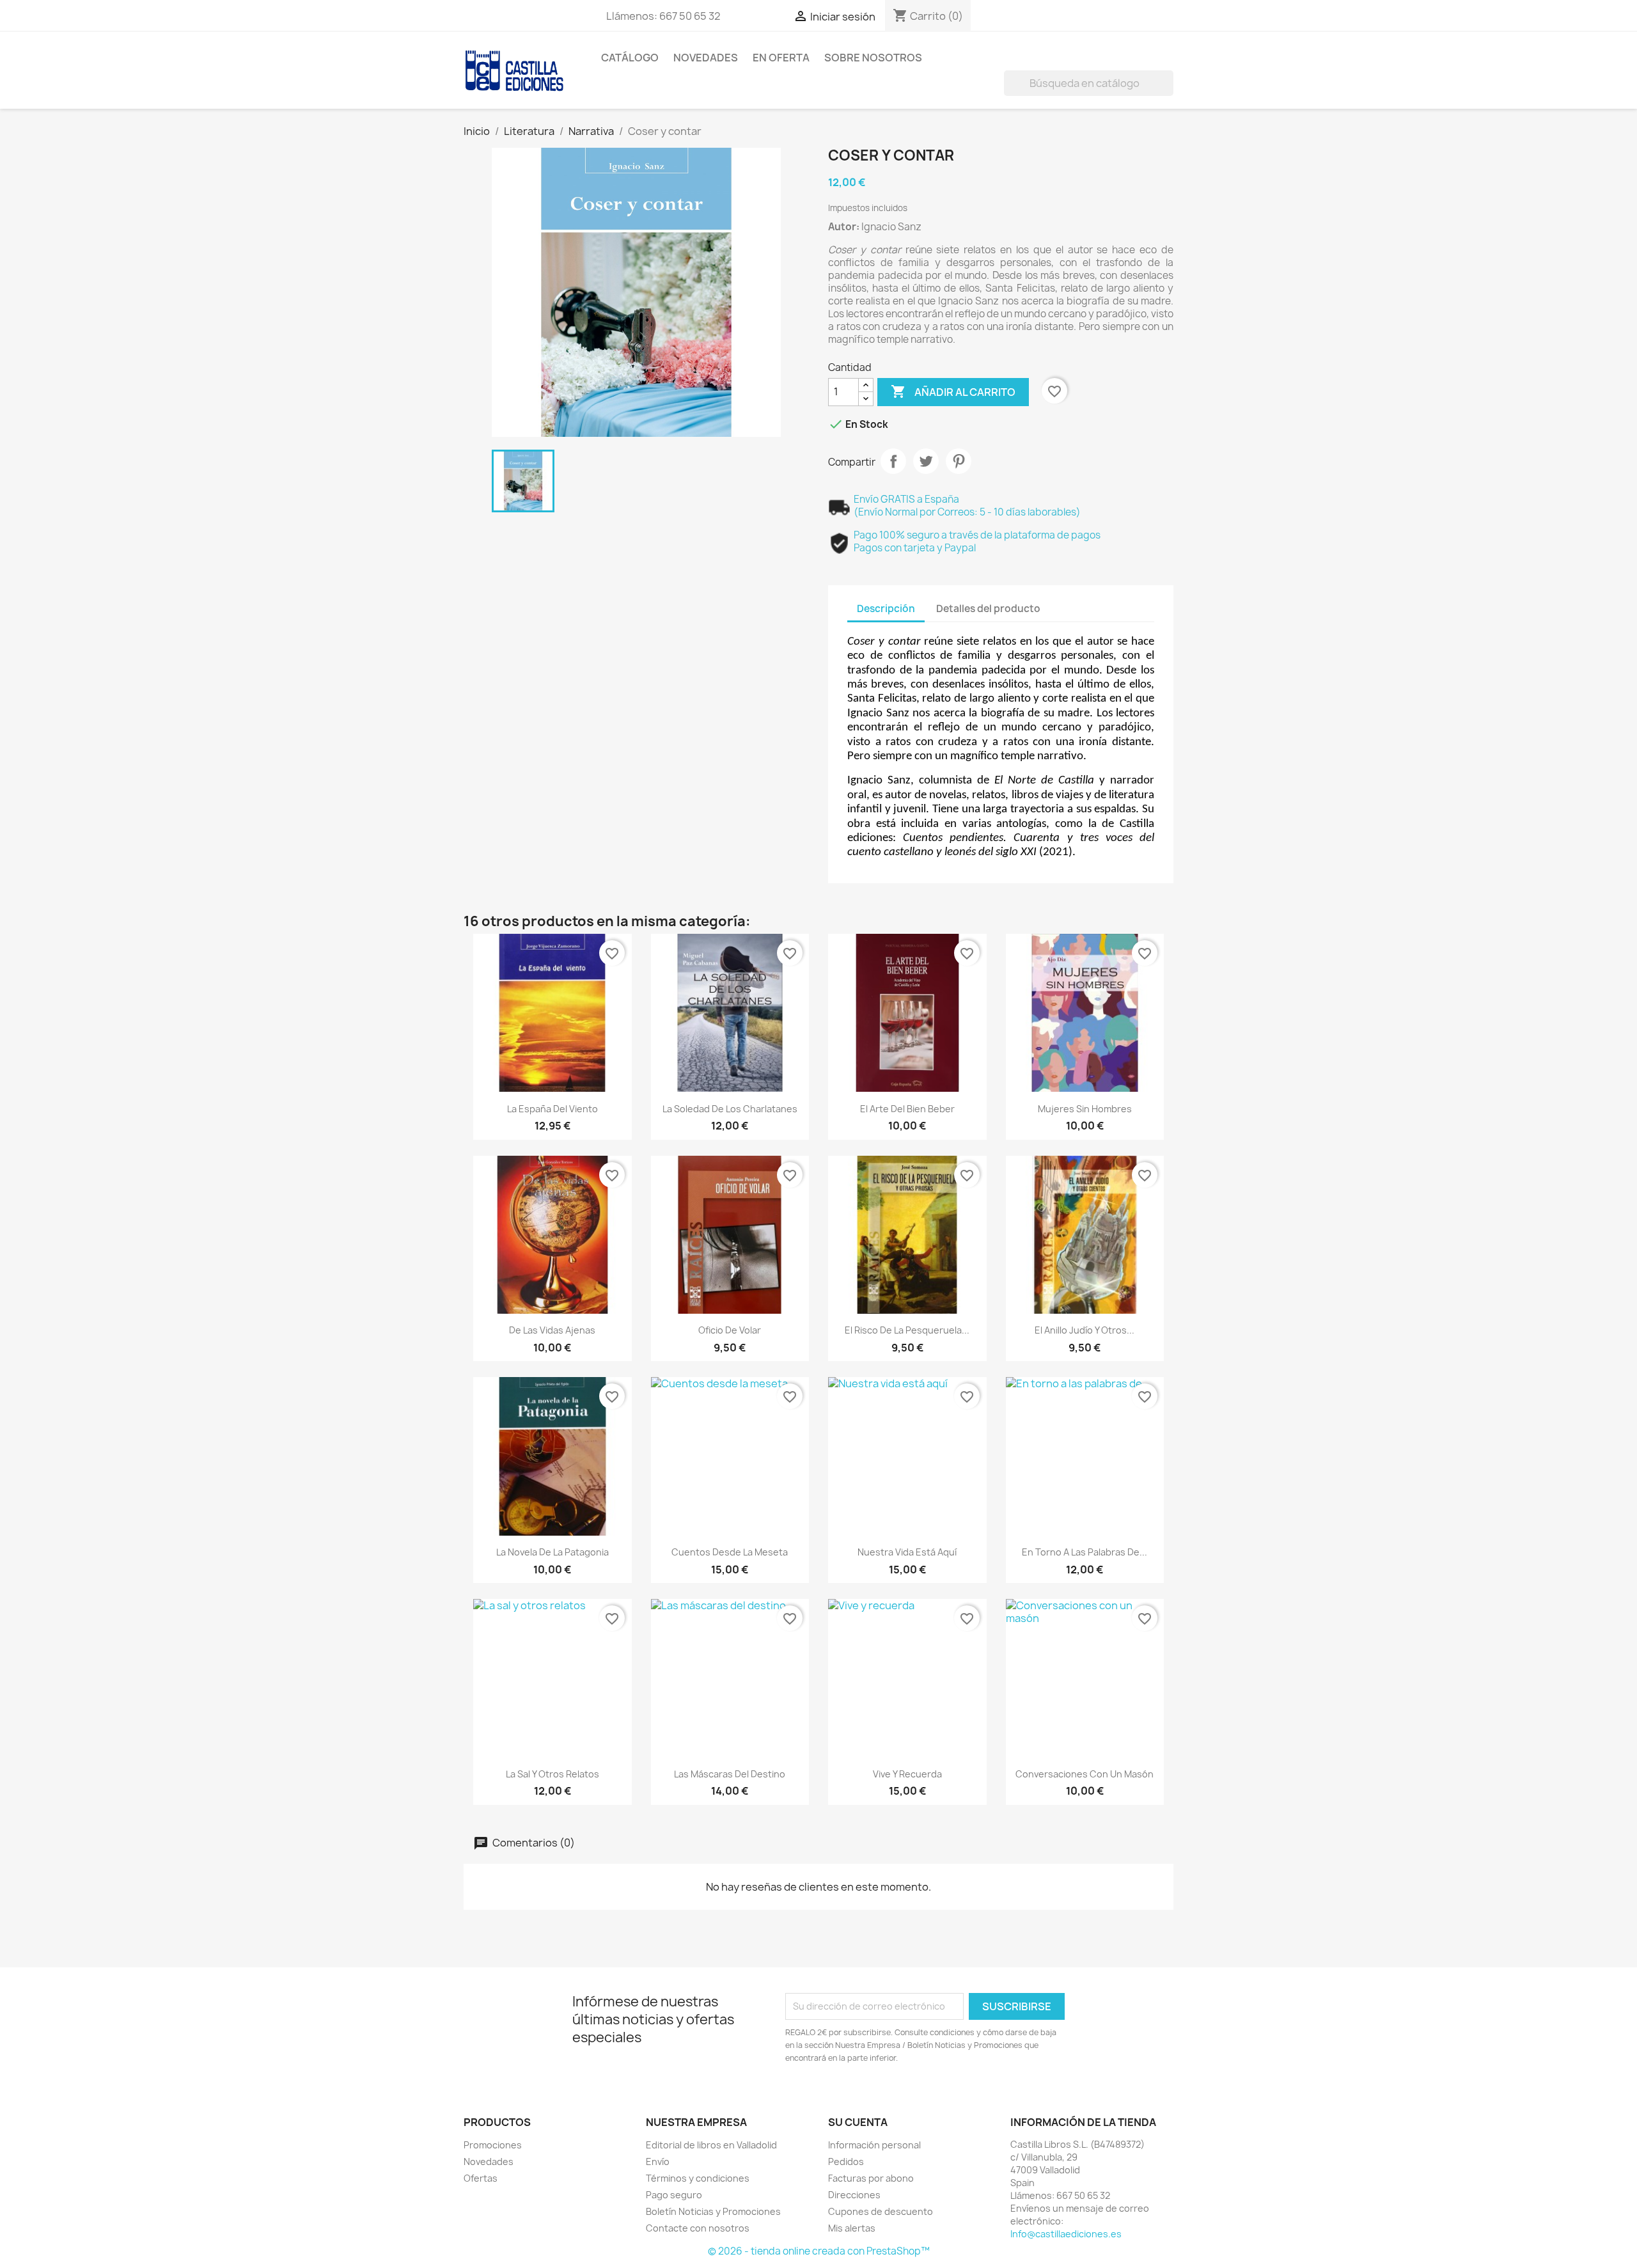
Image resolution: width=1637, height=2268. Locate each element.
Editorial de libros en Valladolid (711, 2145)
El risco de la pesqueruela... (907, 1330)
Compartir (893, 461)
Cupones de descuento (881, 2211)
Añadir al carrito (953, 391)
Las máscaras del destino (730, 1774)
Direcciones (854, 2195)
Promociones (493, 2145)
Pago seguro (674, 2195)
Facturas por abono (871, 2178)
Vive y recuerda (907, 1774)
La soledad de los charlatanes (730, 1109)
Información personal (874, 2145)
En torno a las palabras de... (1085, 1552)
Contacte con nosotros (698, 2228)
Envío (658, 2162)
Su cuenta (858, 2122)
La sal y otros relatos (552, 1774)
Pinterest (959, 461)
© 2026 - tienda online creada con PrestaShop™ (819, 2251)
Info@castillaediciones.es (1066, 2234)
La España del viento (552, 1109)
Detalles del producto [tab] (988, 609)
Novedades (706, 58)
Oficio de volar (730, 1330)
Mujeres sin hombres (1085, 1109)
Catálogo (630, 58)
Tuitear (926, 461)
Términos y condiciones (698, 2178)
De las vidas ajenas (552, 1330)
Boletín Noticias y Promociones (713, 2211)
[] (1168, 92)
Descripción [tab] (886, 609)
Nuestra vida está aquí (907, 1552)
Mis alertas (852, 2228)
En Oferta (781, 58)
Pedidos (846, 2162)
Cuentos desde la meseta (730, 1552)
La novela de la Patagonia (552, 1552)
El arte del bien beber (907, 1109)
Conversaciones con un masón (1085, 1774)
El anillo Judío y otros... (1085, 1330)
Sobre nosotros (873, 58)
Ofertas (481, 2178)
